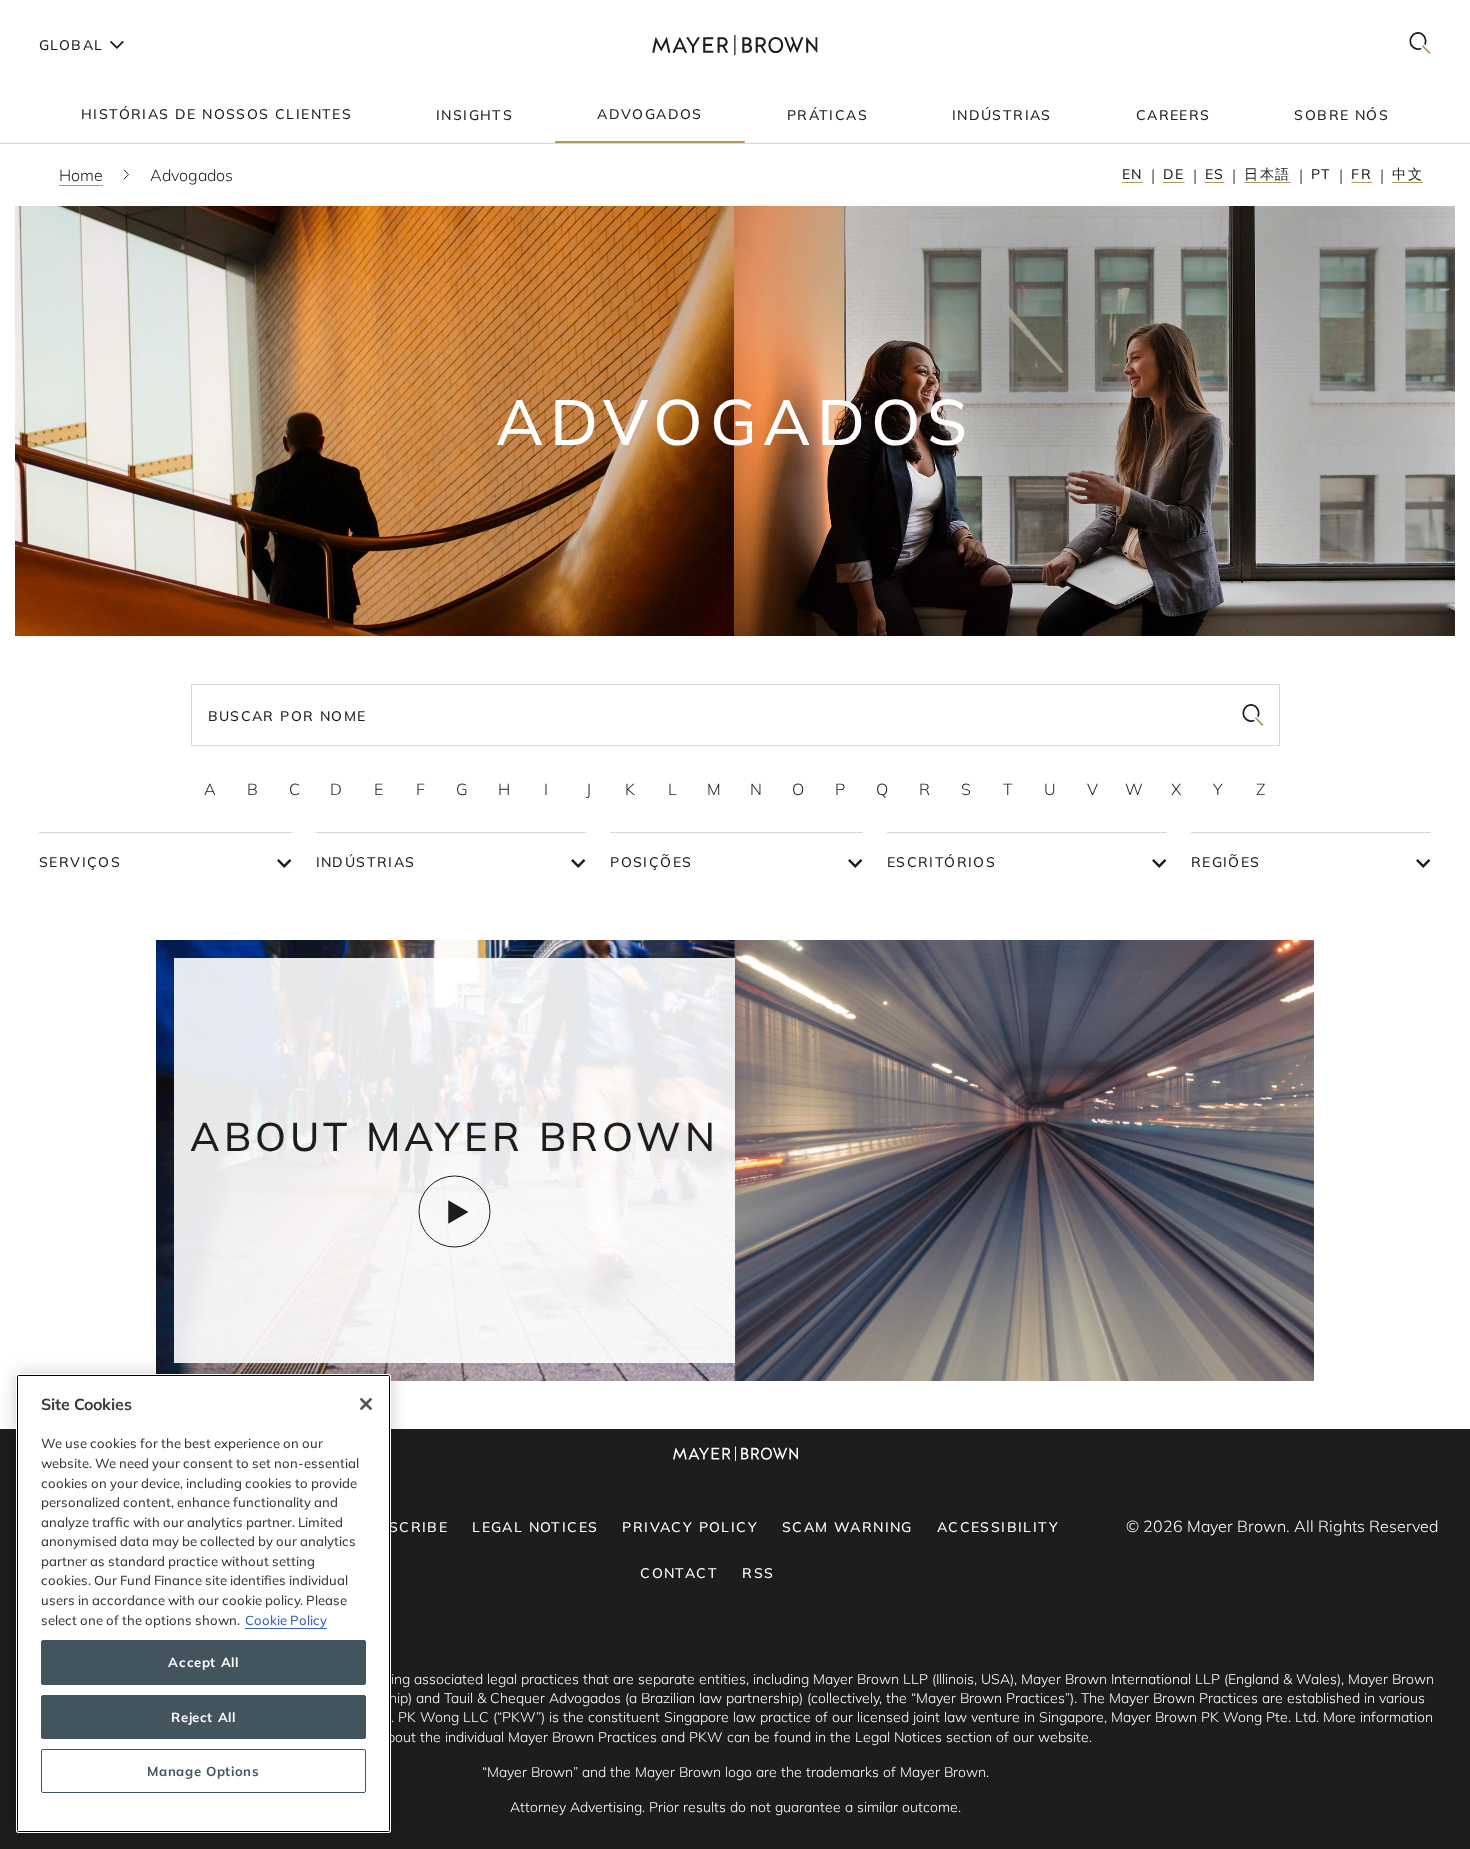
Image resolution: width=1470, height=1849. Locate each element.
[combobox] (735, 715)
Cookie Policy (286, 1620)
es (1215, 174)
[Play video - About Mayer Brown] (454, 1211)
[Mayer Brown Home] (735, 44)
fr (1361, 174)
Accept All (203, 1663)
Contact (679, 1573)
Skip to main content (97, 16)
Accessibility (998, 1527)
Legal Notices (535, 1527)
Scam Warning (847, 1527)
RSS (758, 1573)
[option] (210, 789)
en (1132, 174)
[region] (203, 1603)
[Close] (366, 1404)
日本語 (1267, 174)
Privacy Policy (690, 1527)
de (1174, 174)
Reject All (203, 1717)
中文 (1407, 174)
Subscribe (402, 1527)
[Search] (1420, 44)
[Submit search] (1253, 715)
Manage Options (203, 1771)
